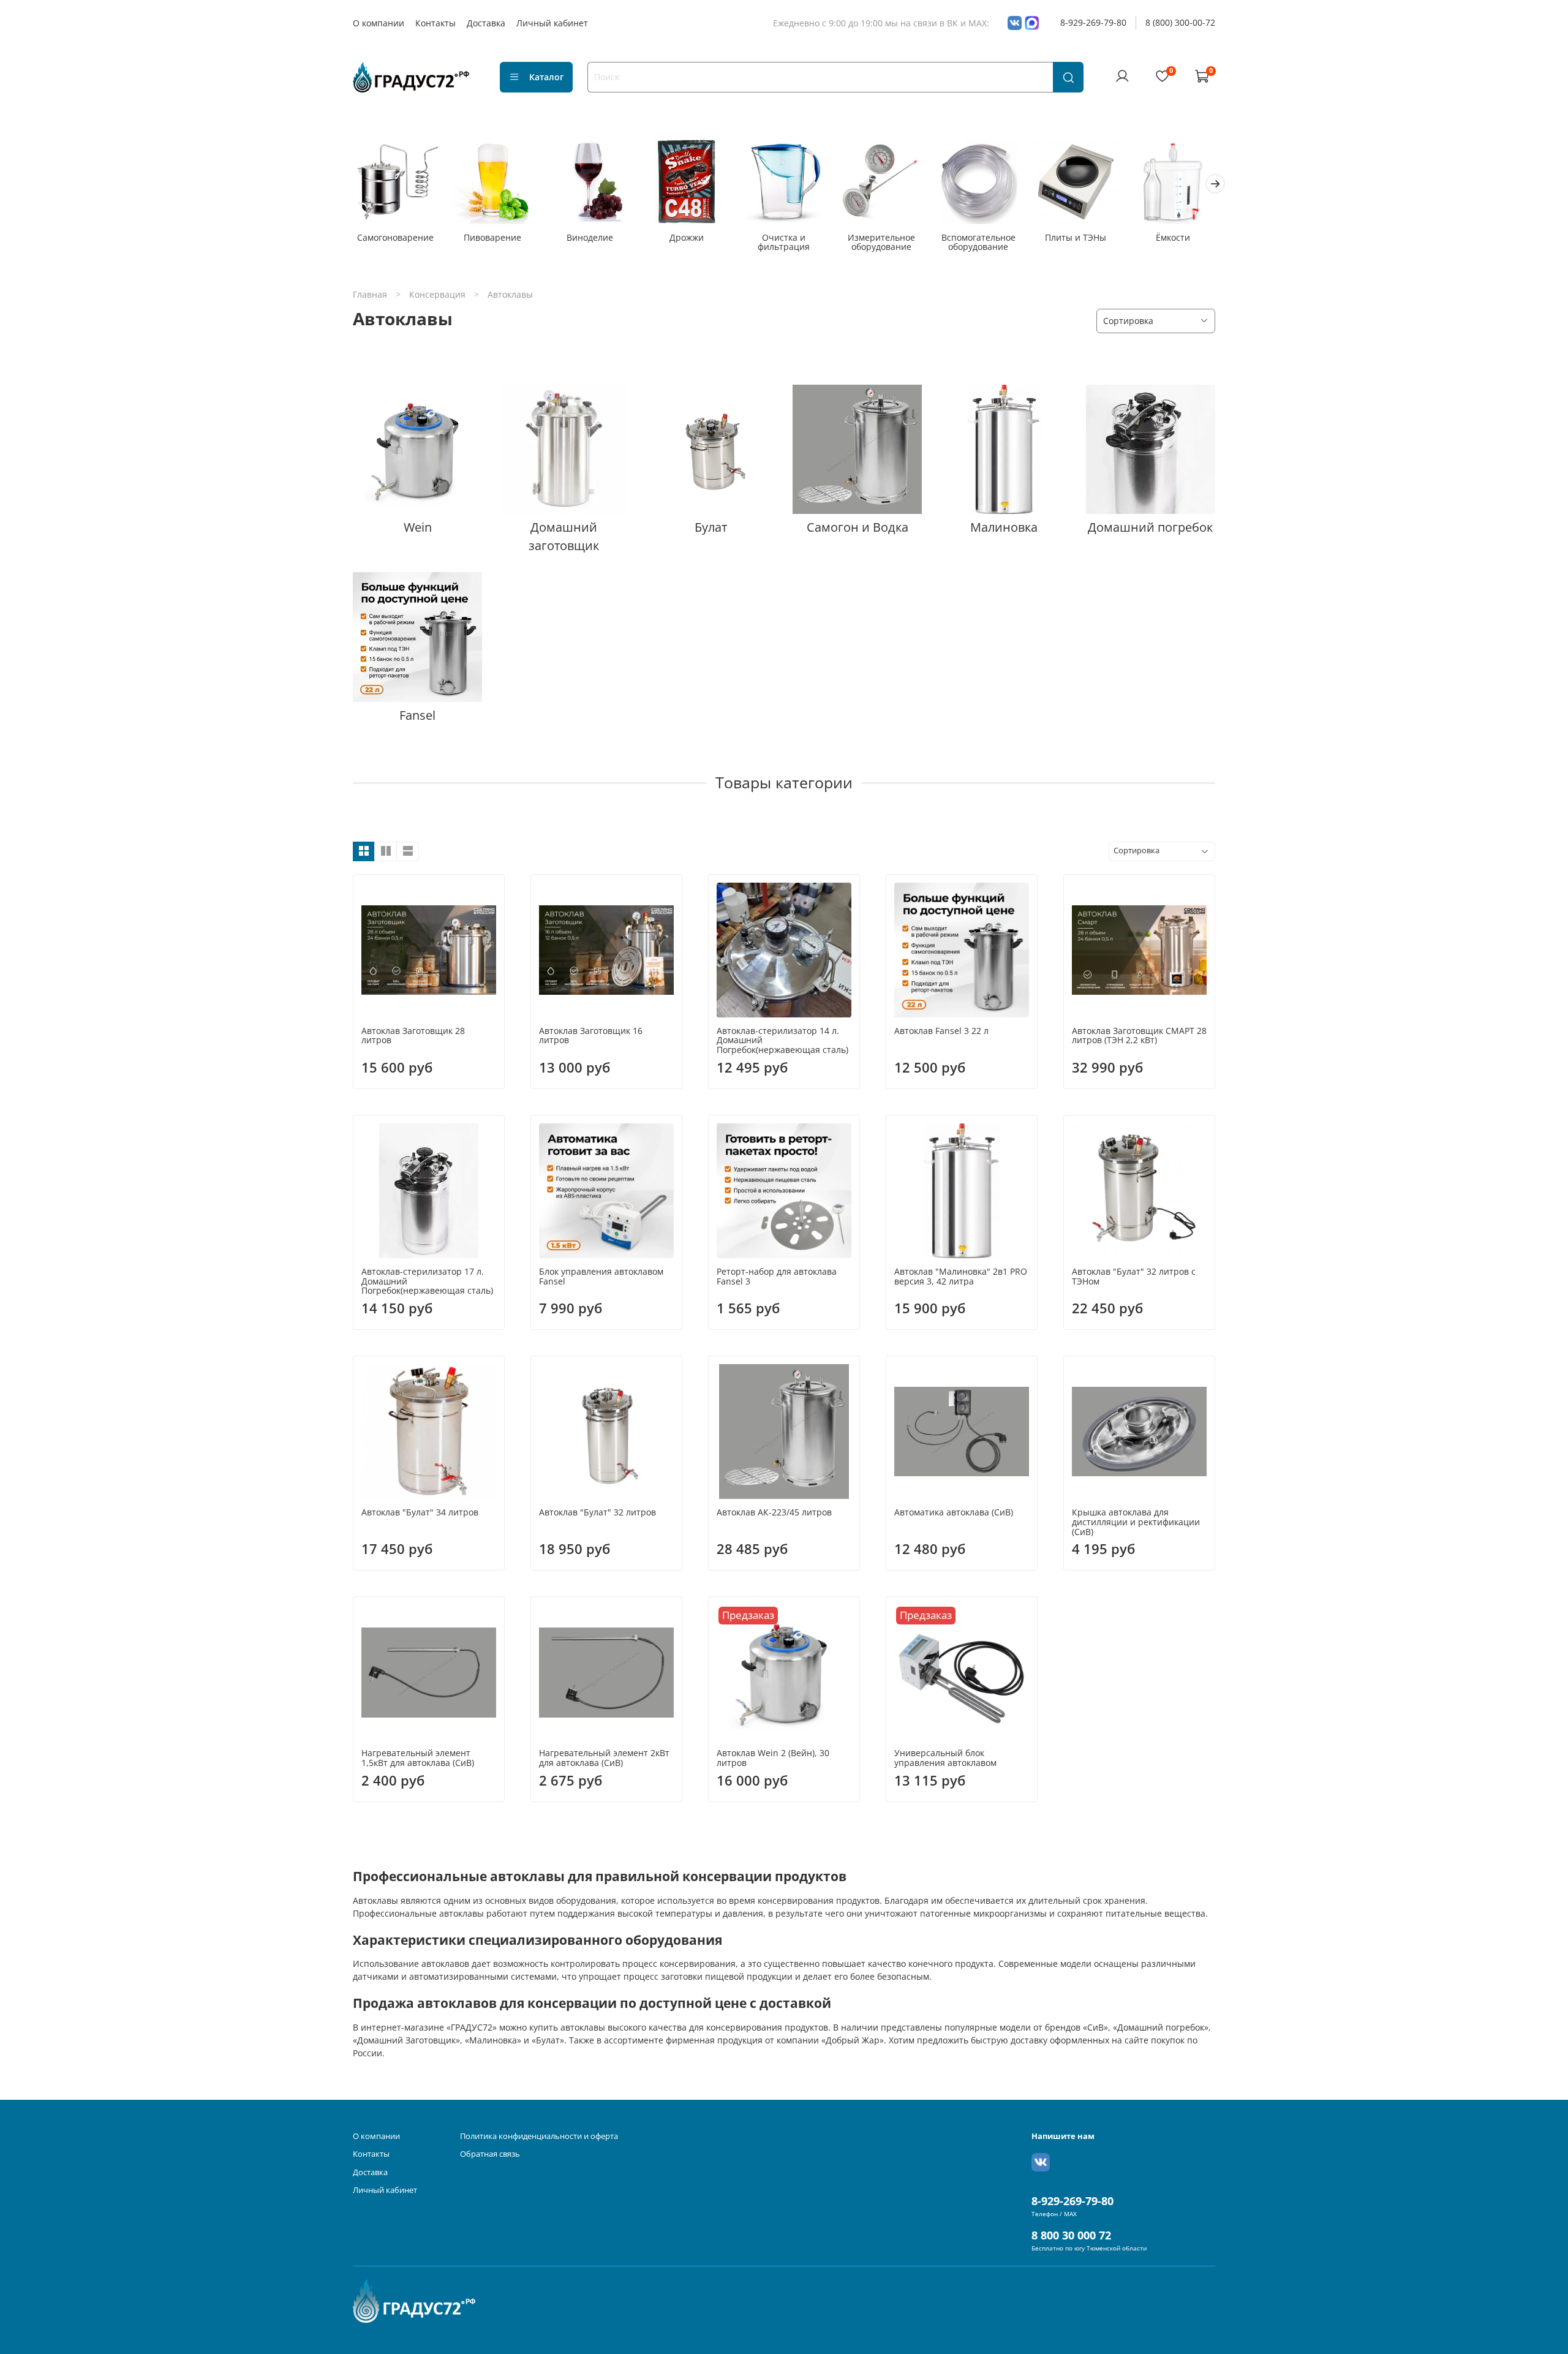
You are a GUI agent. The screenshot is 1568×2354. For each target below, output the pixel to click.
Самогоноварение (395, 237)
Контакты (435, 23)
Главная (370, 294)
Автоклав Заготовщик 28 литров (413, 1036)
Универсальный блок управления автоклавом (945, 1758)
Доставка (486, 23)
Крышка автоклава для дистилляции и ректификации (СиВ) (1136, 1522)
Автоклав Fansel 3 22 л (941, 1031)
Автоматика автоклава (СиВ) (954, 1512)
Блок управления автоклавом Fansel (601, 1276)
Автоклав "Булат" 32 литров (597, 1512)
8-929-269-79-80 (1093, 22)
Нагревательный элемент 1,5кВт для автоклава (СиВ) (418, 1758)
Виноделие (590, 237)
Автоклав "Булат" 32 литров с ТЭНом (1134, 1276)
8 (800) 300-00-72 (1180, 22)
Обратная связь (490, 2154)
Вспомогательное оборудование (978, 242)
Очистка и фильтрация (784, 242)
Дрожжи (687, 237)
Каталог (546, 77)
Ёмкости (1173, 237)
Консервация (437, 294)
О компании (379, 23)
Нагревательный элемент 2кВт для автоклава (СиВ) (604, 1758)
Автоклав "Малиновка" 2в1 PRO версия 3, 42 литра (961, 1276)
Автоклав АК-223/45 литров (774, 1512)
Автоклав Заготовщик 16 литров (591, 1036)
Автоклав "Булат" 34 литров (420, 1512)
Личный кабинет (552, 23)
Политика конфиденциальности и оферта (539, 2136)
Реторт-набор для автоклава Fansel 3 (777, 1276)
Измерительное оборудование (881, 242)
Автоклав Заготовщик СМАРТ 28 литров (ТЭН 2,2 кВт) (1139, 1036)
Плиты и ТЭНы (1076, 237)
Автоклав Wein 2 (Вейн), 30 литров (773, 1758)
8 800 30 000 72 (1071, 2235)
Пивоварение (492, 237)
